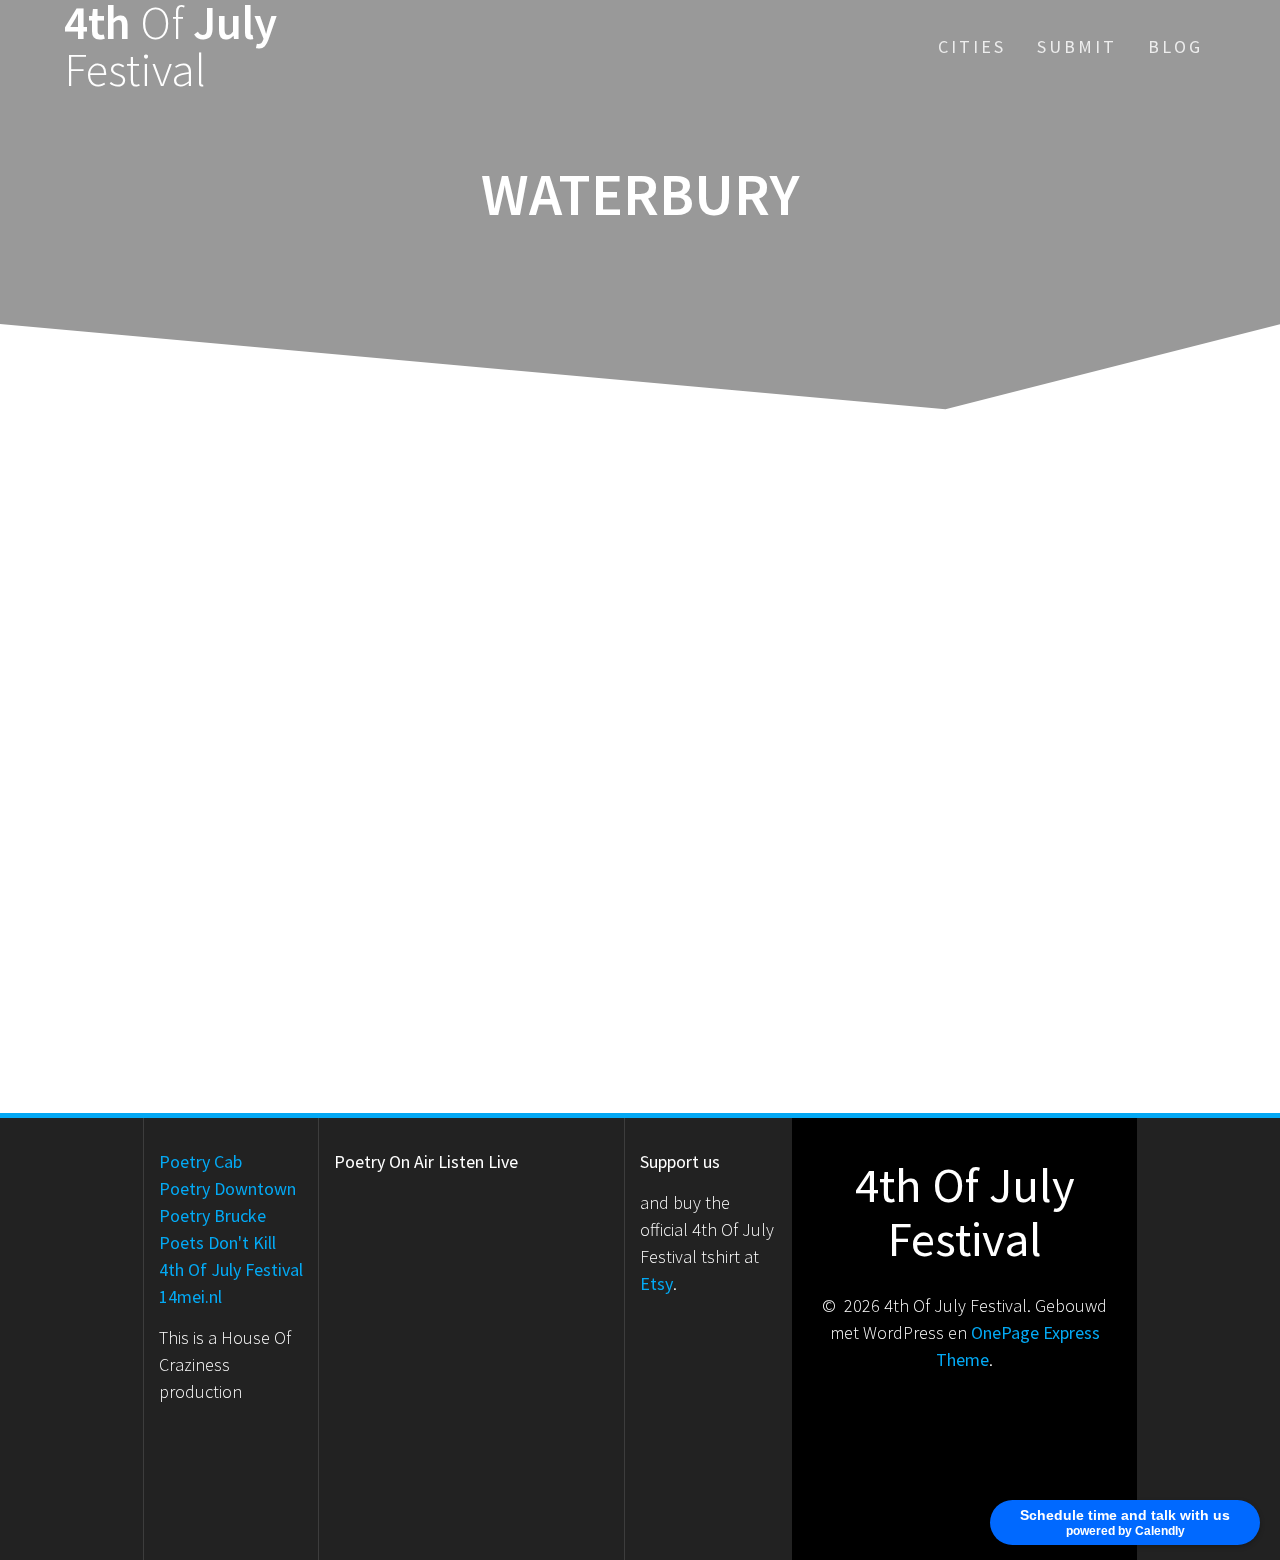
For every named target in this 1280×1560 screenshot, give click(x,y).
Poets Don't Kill (217, 1242)
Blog (1175, 46)
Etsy (656, 1283)
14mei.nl (190, 1296)
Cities (972, 46)
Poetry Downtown (227, 1188)
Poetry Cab (200, 1161)
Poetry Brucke (212, 1215)
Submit (1077, 46)
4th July (170, 47)
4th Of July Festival (231, 1269)
